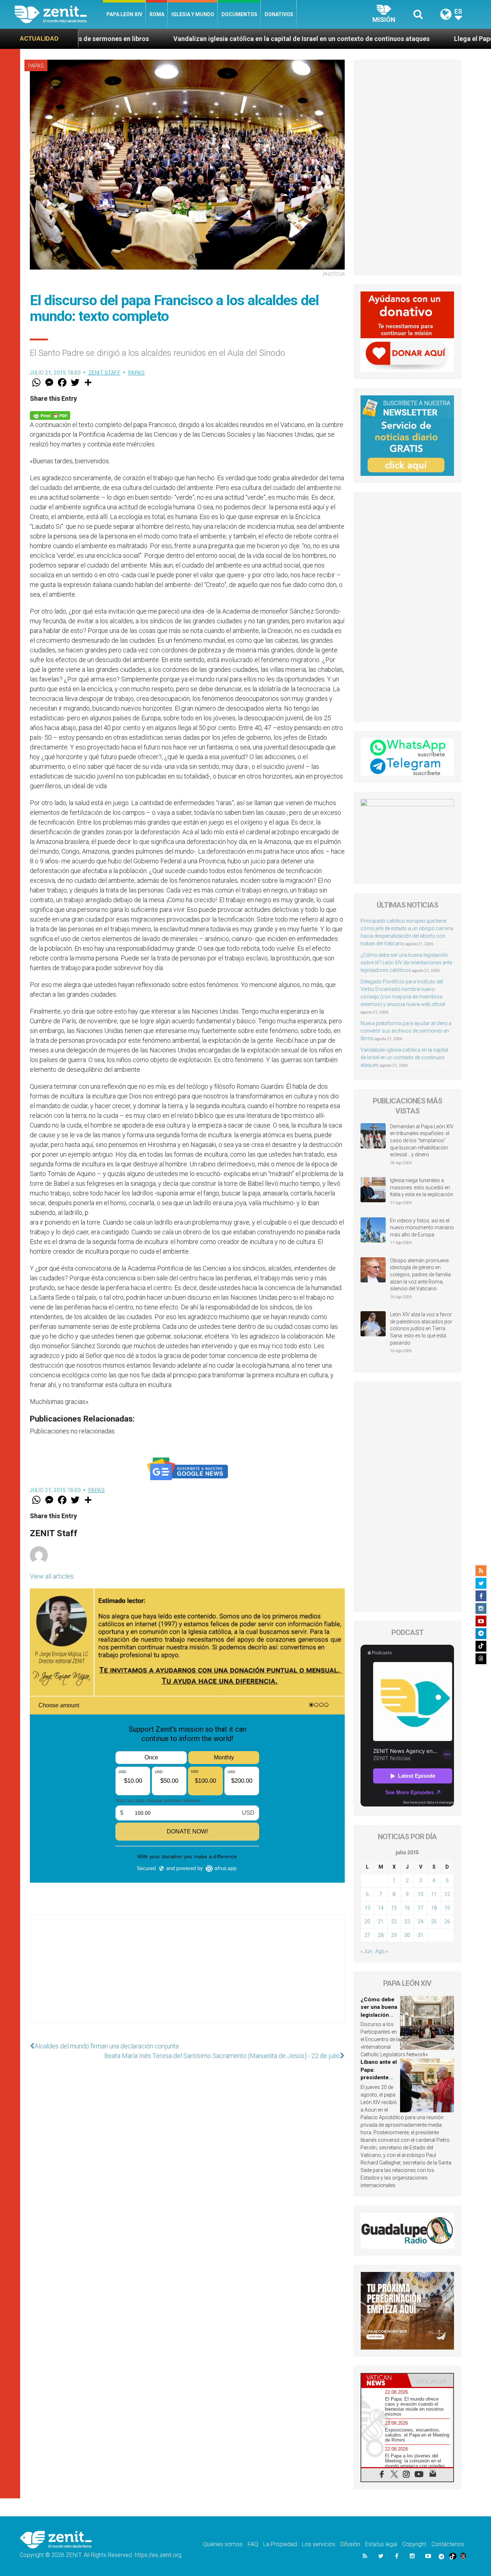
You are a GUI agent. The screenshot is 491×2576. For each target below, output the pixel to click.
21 (381, 1921)
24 (421, 1921)
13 (367, 1908)
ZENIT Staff (105, 373)
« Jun (366, 1951)
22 (394, 1921)
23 (407, 1921)
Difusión (350, 2544)
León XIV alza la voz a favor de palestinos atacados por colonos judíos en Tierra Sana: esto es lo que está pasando (421, 1328)
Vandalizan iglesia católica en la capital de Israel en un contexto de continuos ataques (165, 39)
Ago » (382, 1951)
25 (434, 1921)
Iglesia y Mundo (193, 14)
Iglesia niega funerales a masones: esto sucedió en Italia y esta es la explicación (422, 1187)
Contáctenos (448, 2544)
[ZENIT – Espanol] (59, 14)
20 (367, 1921)
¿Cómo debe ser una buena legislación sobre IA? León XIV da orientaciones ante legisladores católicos (406, 963)
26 (447, 1921)
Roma (157, 14)
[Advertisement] (187, 1976)
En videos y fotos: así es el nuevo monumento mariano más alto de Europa (422, 1228)
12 (447, 1894)
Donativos (279, 14)
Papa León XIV (124, 14)
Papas (36, 66)
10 (421, 1894)
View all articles (52, 1576)
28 (381, 1935)
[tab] (384, 2380)
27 (367, 1935)
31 (421, 1935)
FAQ (253, 2544)
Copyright (414, 2544)
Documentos (239, 14)
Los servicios (319, 2544)
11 (434, 1894)
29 (394, 1935)
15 (394, 1908)
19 (447, 1908)
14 (381, 1908)
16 (407, 1908)
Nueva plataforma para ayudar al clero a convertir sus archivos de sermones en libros (406, 1031)
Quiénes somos (223, 2544)
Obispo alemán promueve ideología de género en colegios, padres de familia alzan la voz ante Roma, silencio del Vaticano (420, 1275)
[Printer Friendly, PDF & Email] (50, 415)
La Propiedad (280, 2544)
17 (421, 1908)
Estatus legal (381, 2544)
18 (434, 1908)
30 (407, 1935)
